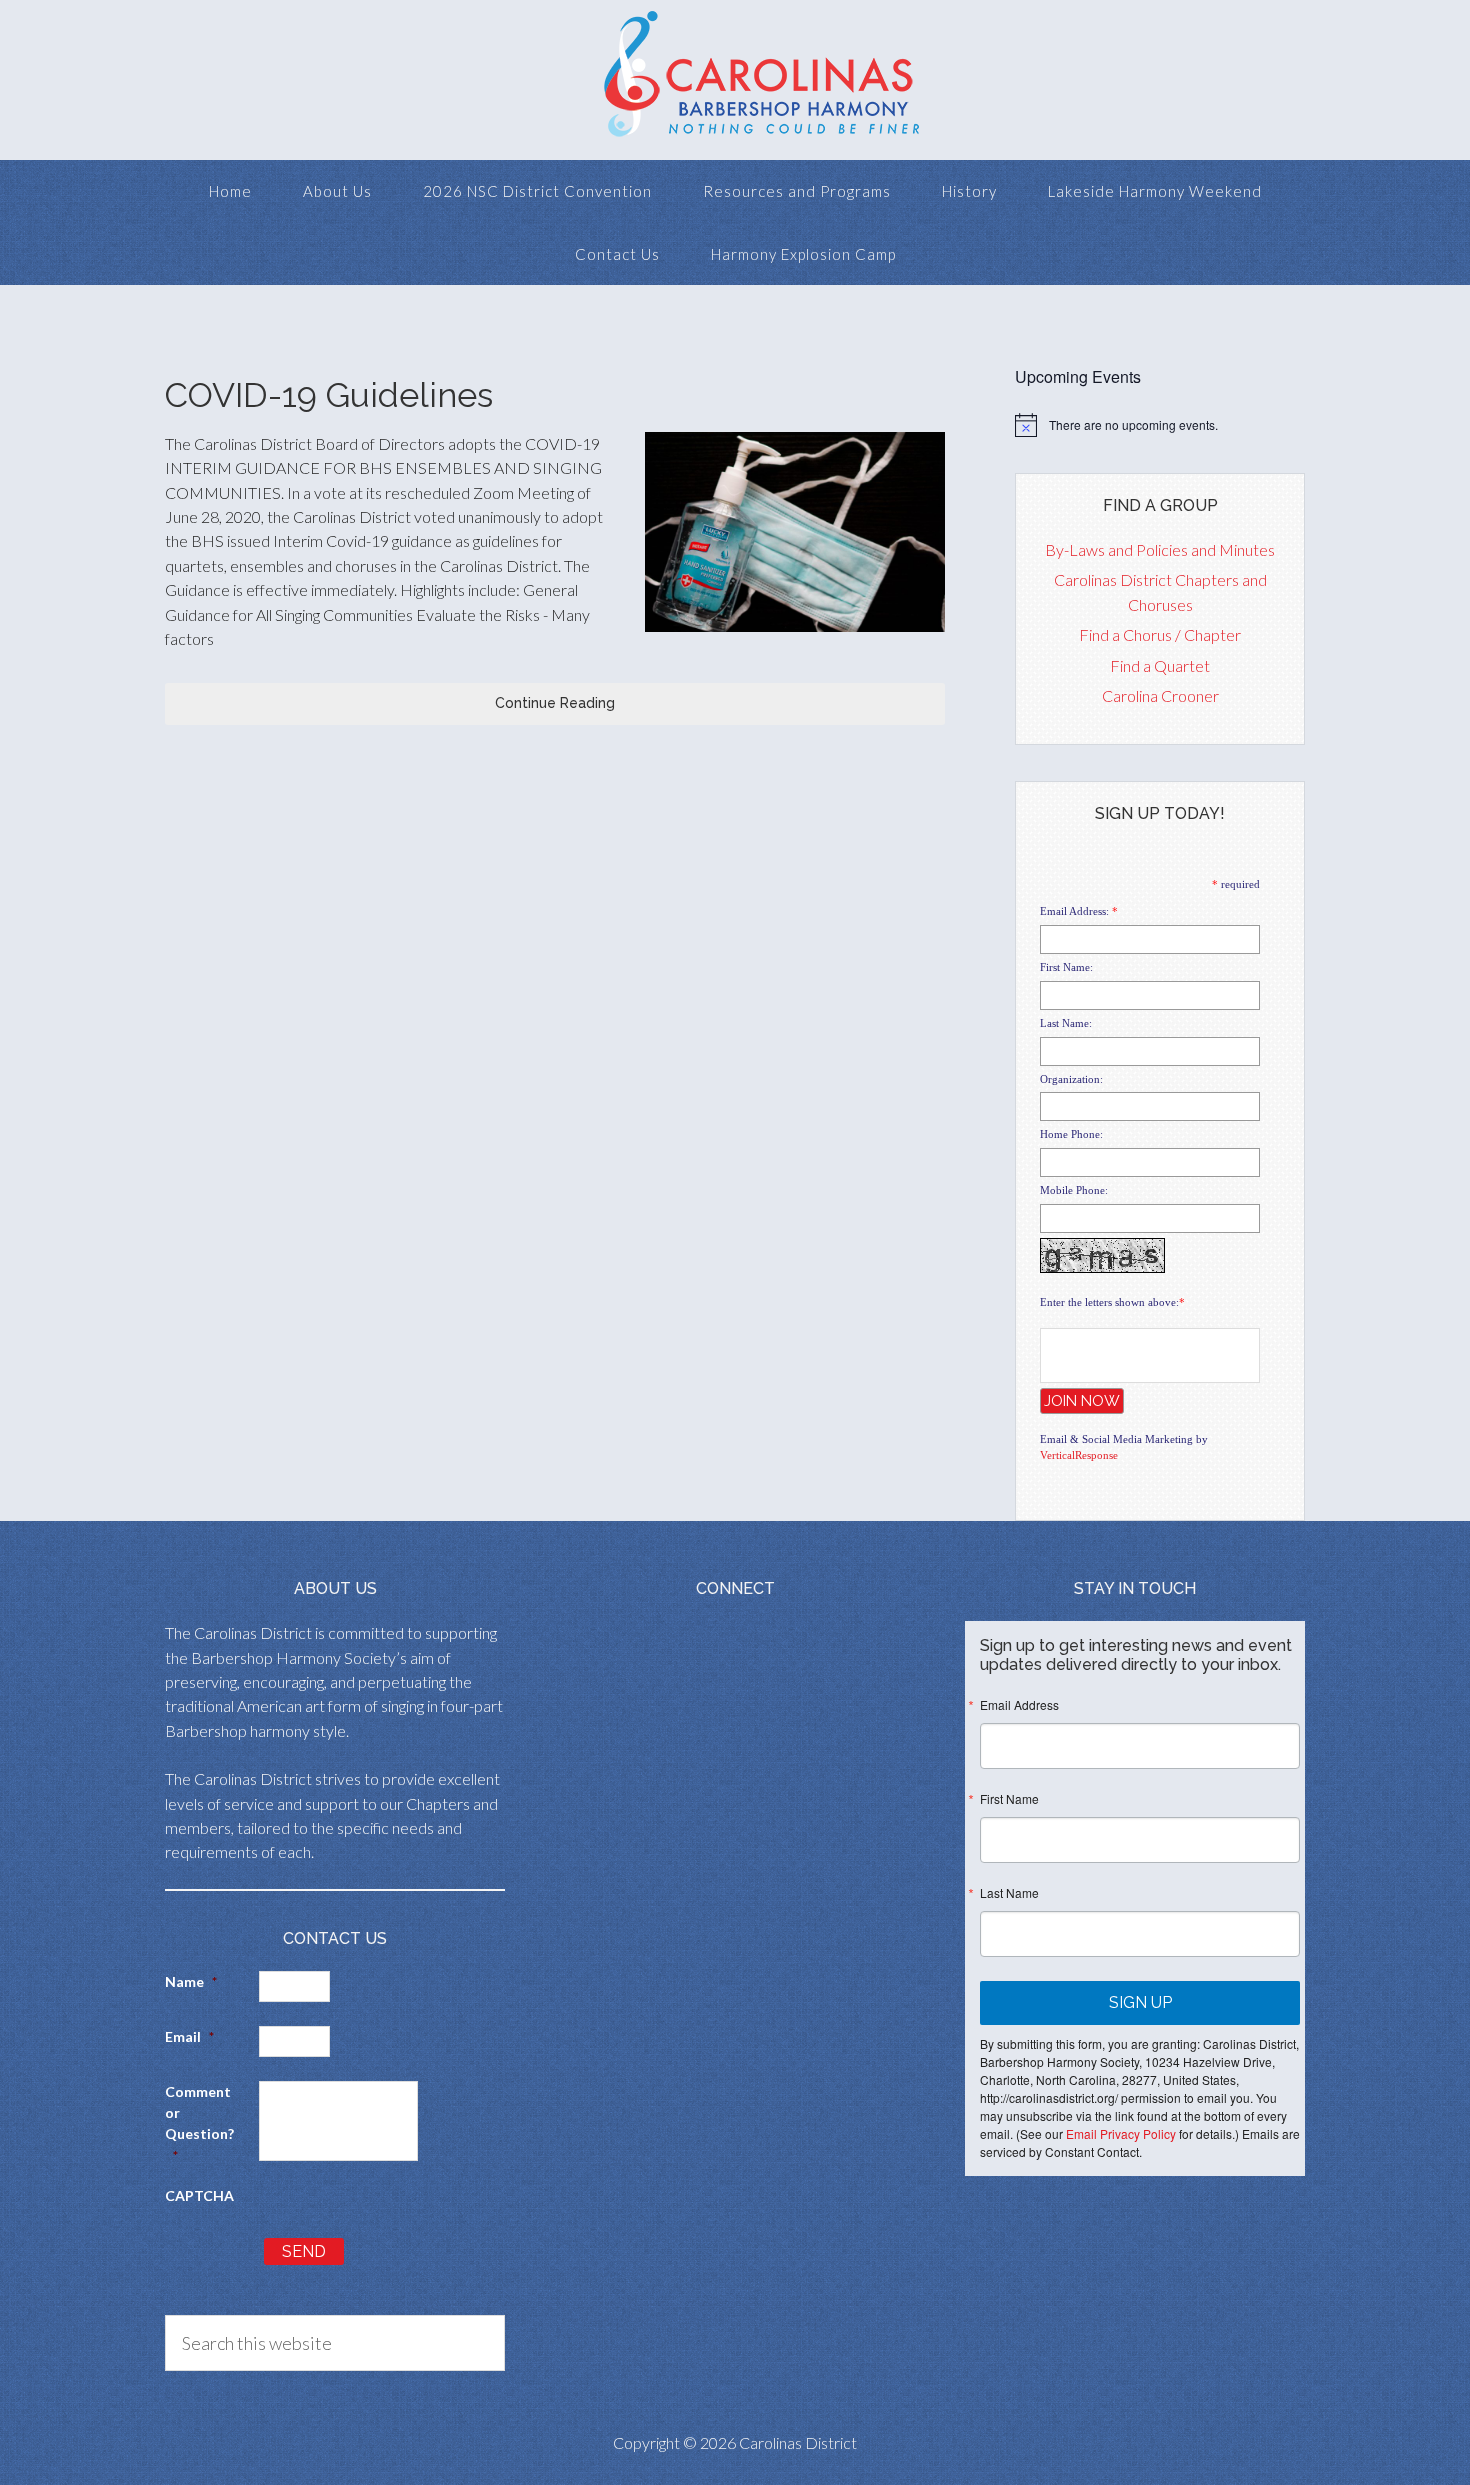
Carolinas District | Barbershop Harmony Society (735, 80)
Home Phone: (1071, 1134)
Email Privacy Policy (1121, 2133)
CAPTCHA (199, 2195)
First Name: (1066, 967)
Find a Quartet (1160, 665)
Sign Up (1140, 2002)
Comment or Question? (199, 2123)
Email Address (1019, 1705)
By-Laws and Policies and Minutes (1160, 549)
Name (191, 1981)
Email (189, 2036)
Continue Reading (555, 703)
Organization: (1071, 1079)
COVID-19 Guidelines (329, 395)
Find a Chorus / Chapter (1160, 634)
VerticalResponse (1079, 1455)
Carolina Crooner (1160, 695)
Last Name (1009, 1893)
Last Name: (1066, 1023)
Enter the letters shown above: (1109, 1302)
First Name (1009, 1799)
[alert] (1160, 425)
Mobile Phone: (1074, 1190)
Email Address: (1074, 911)
